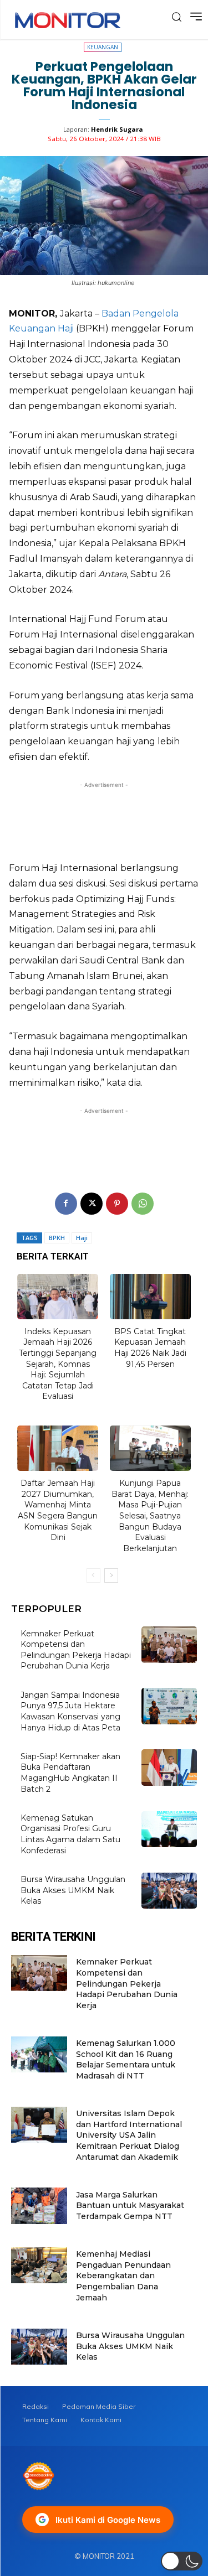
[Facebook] (66, 1204)
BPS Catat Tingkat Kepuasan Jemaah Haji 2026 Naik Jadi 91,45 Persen (150, 1348)
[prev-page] (93, 1575)
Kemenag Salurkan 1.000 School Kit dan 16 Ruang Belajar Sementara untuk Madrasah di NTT (126, 2059)
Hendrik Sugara (117, 129)
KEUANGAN (103, 47)
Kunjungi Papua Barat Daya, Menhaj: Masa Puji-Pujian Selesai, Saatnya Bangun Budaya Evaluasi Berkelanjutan (150, 1516)
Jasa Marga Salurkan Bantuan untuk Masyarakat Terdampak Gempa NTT (130, 2206)
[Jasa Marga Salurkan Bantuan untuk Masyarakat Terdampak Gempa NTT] (39, 2206)
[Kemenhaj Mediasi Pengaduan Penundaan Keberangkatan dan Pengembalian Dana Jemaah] (39, 2265)
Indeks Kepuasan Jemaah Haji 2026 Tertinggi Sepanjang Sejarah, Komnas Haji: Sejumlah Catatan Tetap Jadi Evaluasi (58, 1364)
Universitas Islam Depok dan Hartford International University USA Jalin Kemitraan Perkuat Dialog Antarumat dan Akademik (129, 2135)
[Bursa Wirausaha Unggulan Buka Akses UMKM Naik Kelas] (169, 1891)
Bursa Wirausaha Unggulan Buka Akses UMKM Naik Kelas (73, 1890)
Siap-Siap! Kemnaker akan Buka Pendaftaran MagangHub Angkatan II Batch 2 (70, 1773)
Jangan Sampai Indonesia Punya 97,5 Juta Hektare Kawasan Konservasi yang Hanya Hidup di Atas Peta (70, 1711)
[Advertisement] (104, 818)
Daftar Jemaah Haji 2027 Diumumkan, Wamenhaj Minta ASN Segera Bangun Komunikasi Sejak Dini (58, 1510)
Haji (82, 1238)
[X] (92, 1204)
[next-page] (111, 1575)
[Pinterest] (117, 1204)
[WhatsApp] (143, 1204)
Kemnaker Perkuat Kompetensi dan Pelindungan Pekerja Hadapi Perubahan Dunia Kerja (76, 1650)
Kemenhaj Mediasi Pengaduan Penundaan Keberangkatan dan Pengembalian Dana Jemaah (123, 2276)
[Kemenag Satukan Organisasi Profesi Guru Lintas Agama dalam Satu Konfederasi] (169, 1829)
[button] (182, 2561)
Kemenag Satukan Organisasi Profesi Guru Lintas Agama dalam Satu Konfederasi (70, 1834)
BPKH (57, 1238)
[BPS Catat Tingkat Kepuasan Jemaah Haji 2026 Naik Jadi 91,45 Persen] (151, 1297)
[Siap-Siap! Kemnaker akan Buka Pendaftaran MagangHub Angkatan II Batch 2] (169, 1767)
